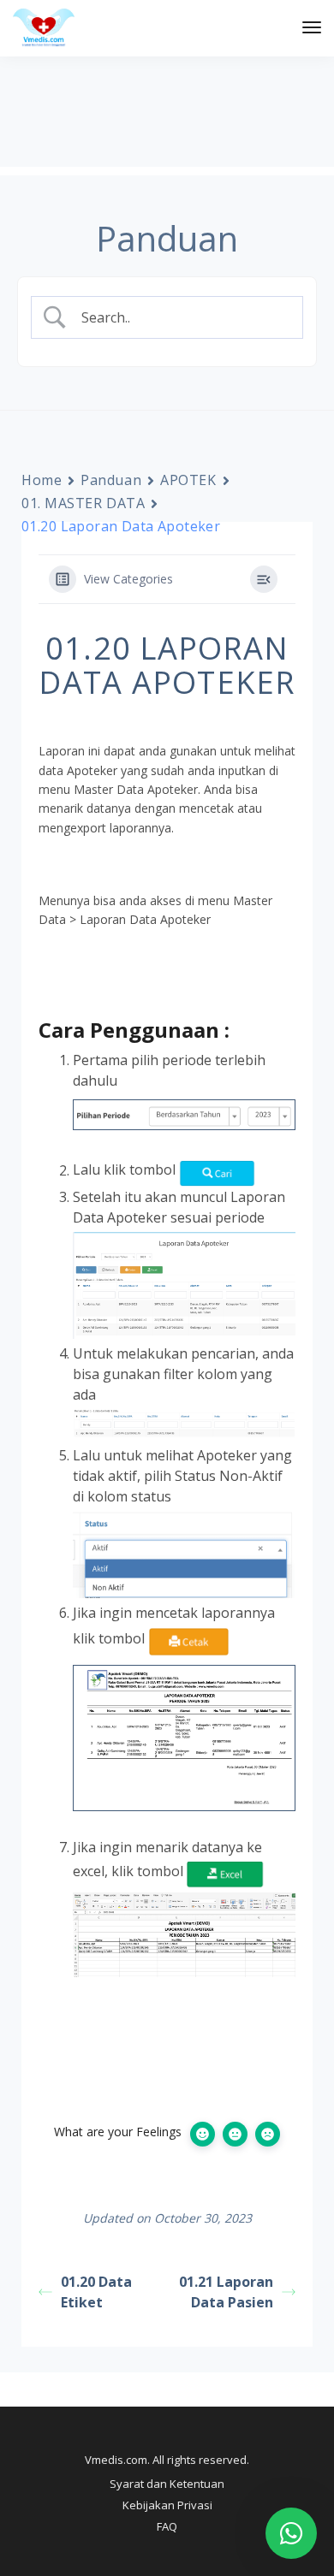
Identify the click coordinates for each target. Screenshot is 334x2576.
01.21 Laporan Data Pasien (226, 2292)
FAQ (167, 2526)
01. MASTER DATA (83, 503)
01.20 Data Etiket (96, 2292)
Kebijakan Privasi (167, 2505)
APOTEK (188, 480)
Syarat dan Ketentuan (167, 2484)
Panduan (111, 480)
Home (42, 480)
